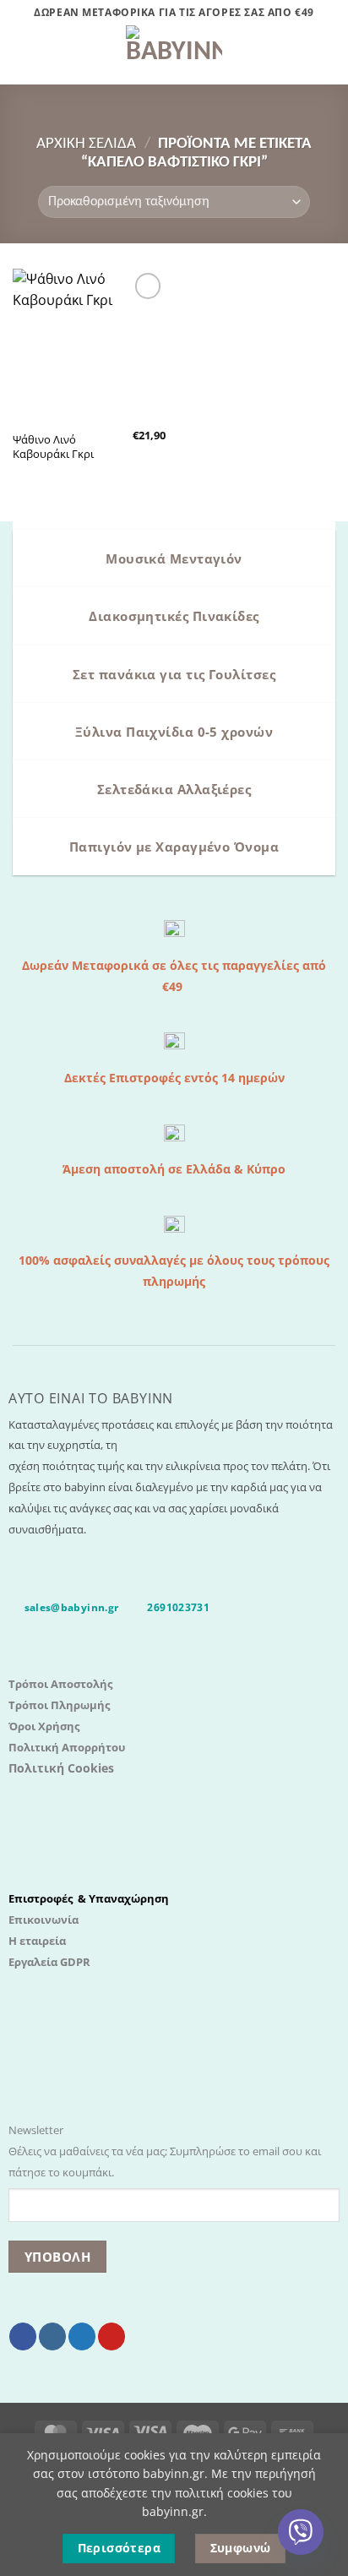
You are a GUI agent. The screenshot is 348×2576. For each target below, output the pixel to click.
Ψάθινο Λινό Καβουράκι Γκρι (53, 447)
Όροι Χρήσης (44, 1726)
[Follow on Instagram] (52, 2336)
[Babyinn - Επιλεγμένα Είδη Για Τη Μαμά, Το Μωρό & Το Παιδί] (174, 55)
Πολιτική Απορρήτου (67, 1747)
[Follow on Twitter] (82, 2336)
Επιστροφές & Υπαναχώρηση (89, 1898)
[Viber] (301, 2532)
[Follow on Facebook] (23, 2336)
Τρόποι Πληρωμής (59, 1705)
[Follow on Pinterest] (111, 2336)
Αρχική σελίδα (86, 144)
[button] (23, 55)
